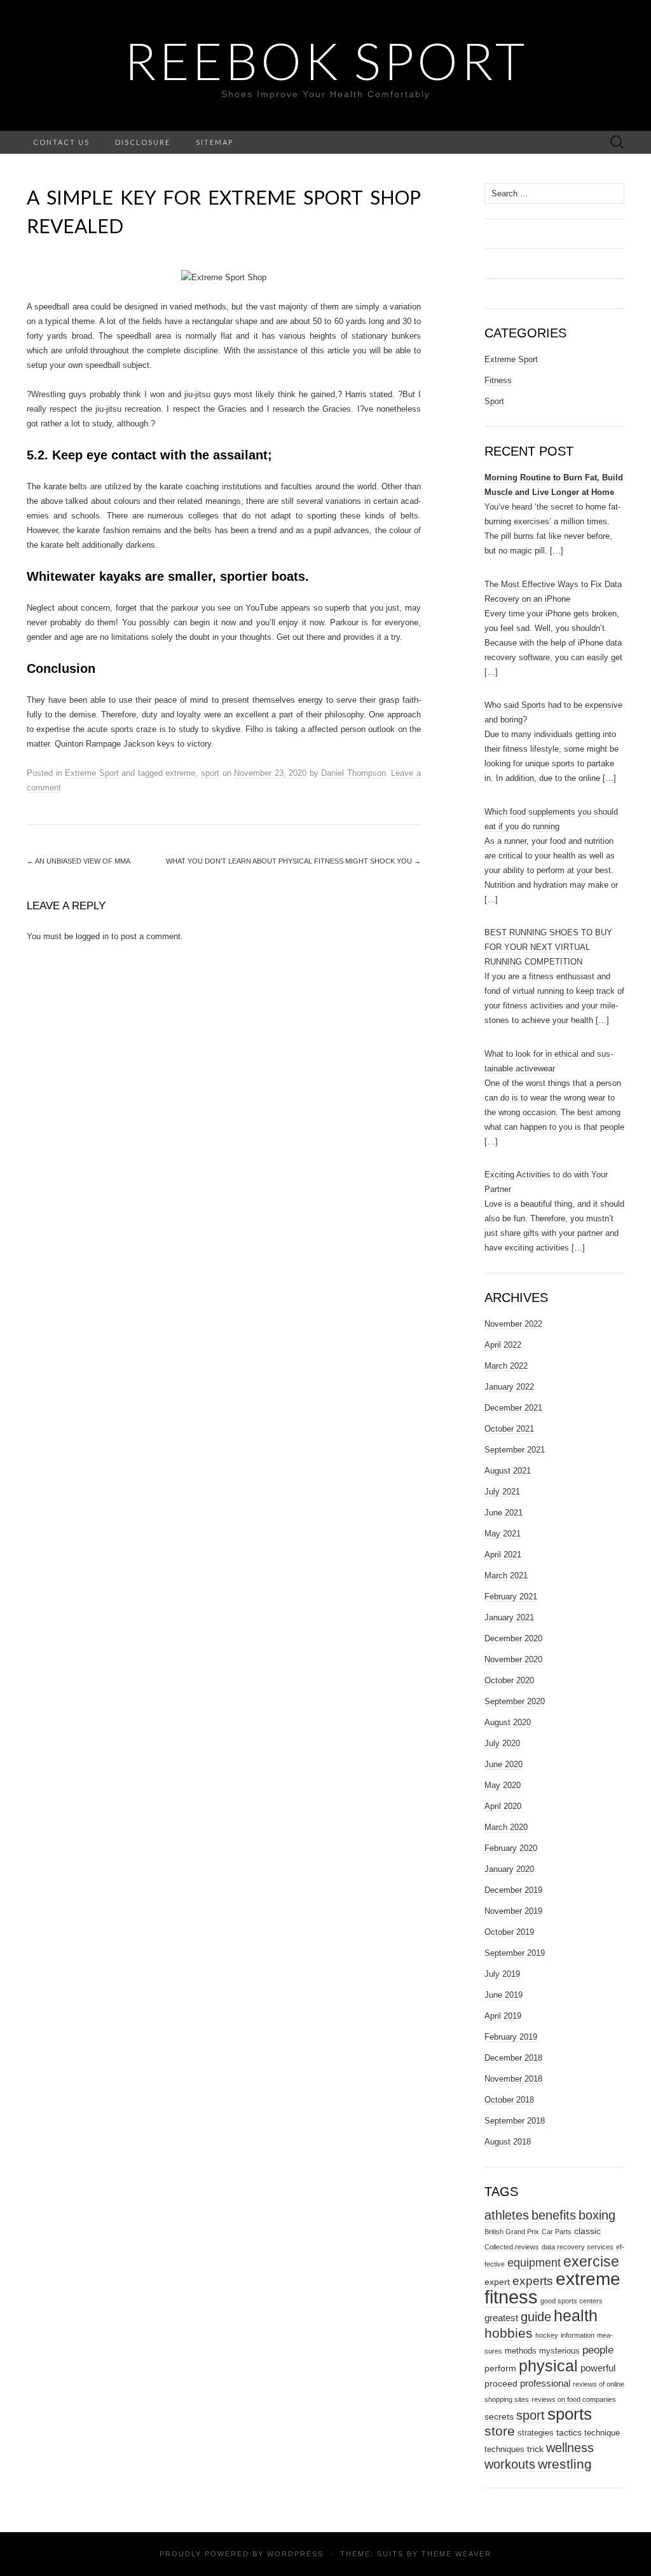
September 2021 (515, 1450)
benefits (554, 2215)
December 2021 (513, 1408)
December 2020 (513, 1638)
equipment (534, 2263)
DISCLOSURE (143, 142)
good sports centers (572, 2301)
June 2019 (504, 1995)
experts (533, 2281)
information (578, 2335)
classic (587, 2231)
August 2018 (508, 2142)
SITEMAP (215, 142)
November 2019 (513, 1911)
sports (570, 2414)
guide (536, 2317)
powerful (598, 2368)
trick (535, 2449)
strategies (536, 2433)
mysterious (559, 2351)
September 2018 (515, 2121)
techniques (504, 2449)
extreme (180, 773)
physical (548, 2366)
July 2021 (502, 1492)
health (576, 2316)
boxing (597, 2215)
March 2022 (506, 1366)
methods (521, 2351)
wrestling (565, 2464)
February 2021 (511, 1596)
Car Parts (557, 2232)
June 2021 (504, 1513)
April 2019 (503, 2016)
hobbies (509, 2333)
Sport (494, 401)
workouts (510, 2464)
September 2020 (515, 1701)
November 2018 (513, 2079)
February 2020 (511, 1848)
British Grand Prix (512, 2232)
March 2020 (506, 1827)
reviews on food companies (574, 2399)
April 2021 (503, 1555)
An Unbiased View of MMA (79, 861)
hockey (547, 2335)
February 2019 (511, 2037)
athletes (507, 2215)
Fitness (498, 380)
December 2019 (513, 1890)
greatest (501, 2318)
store (500, 2431)
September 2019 (515, 1953)
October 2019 (509, 1932)
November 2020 (513, 1659)
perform (500, 2368)
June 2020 (504, 1764)
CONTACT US (61, 142)
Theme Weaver (456, 2554)
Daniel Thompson (353, 773)
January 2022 (509, 1387)
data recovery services (578, 2247)
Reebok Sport (326, 60)
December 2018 (513, 2058)
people (598, 2350)
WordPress (295, 2554)
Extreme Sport (92, 773)
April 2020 (503, 1806)
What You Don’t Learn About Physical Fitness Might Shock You (293, 861)
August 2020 (508, 1722)
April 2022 (503, 1345)
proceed (501, 2383)
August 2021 (508, 1471)
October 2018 (509, 2100)
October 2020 (509, 1680)
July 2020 (502, 1743)
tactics (569, 2432)
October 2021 (509, 1429)
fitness (511, 2297)
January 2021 (509, 1617)
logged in (92, 936)
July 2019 (502, 1974)
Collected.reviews (512, 2247)
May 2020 (503, 1785)
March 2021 (506, 1576)
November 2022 (513, 1324)
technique (602, 2433)
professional (545, 2383)
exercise (591, 2261)
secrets (499, 2417)
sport (210, 773)
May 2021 (503, 1534)
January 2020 (509, 1869)
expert (497, 2282)
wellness (570, 2447)
